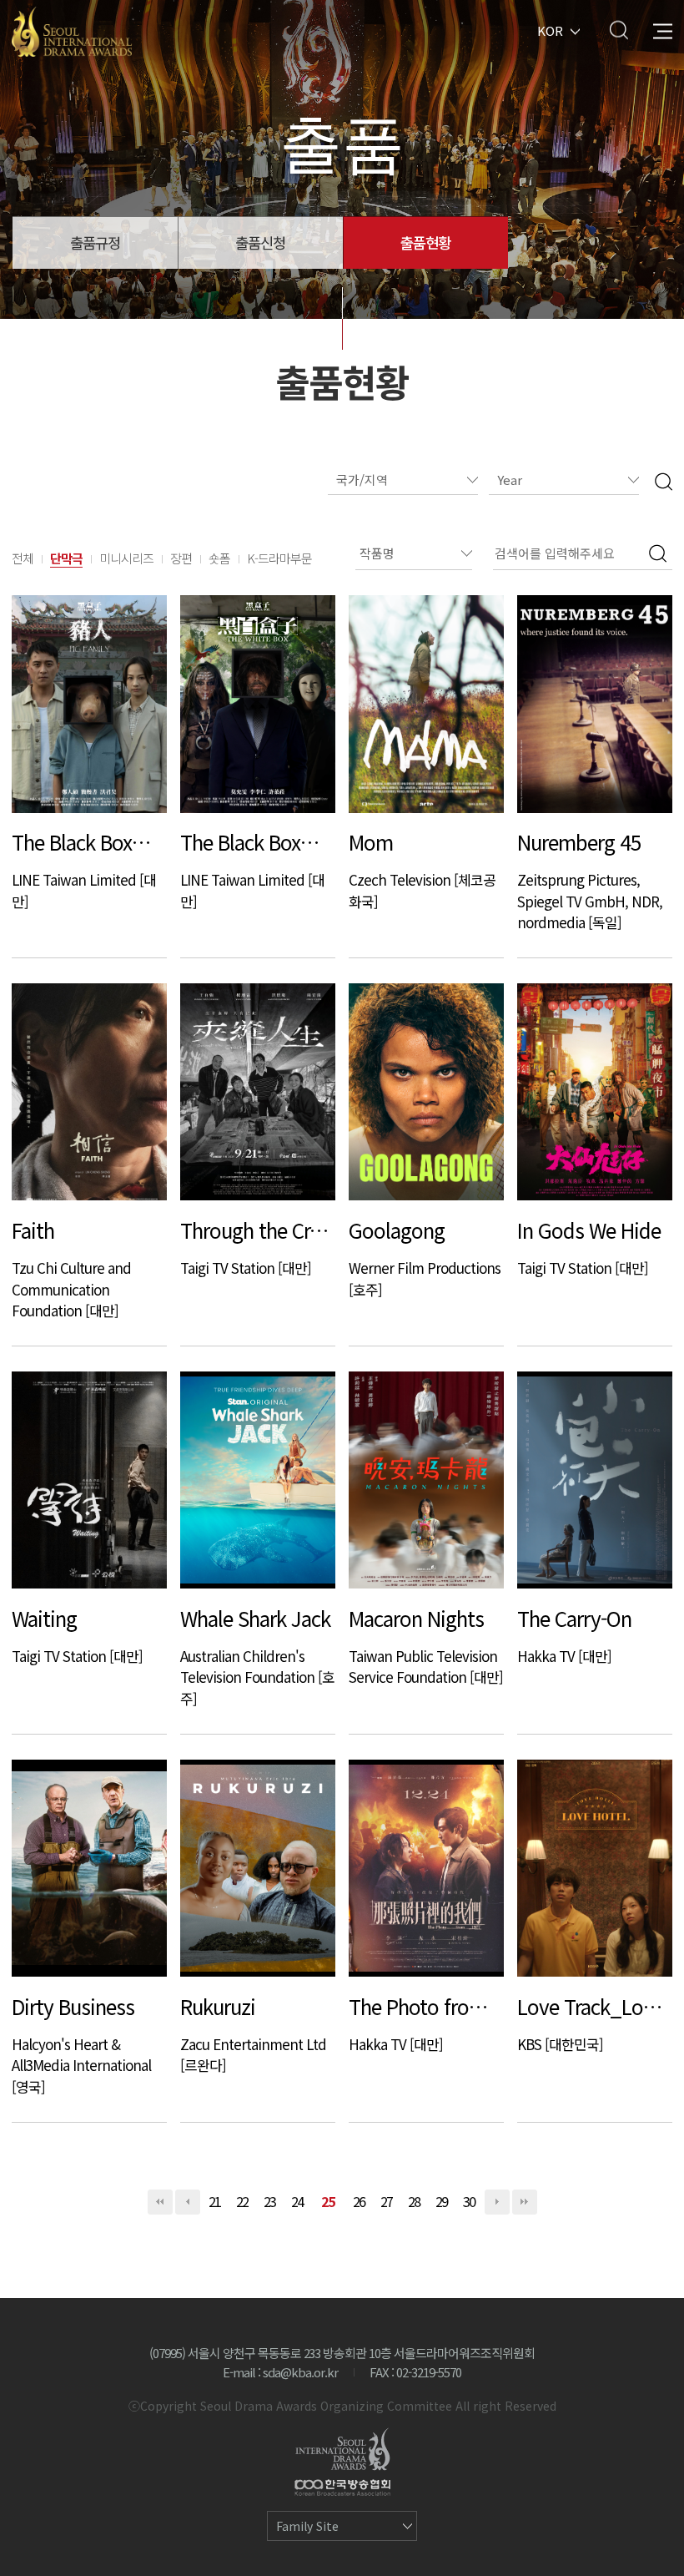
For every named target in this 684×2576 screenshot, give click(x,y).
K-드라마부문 (279, 558)
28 (415, 2201)
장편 (181, 558)
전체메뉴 (663, 30)
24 (298, 2201)
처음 (160, 2202)
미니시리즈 (126, 558)
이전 (188, 2202)
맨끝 (525, 2202)
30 (470, 2201)
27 (387, 2201)
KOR (550, 30)
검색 (619, 30)
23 (270, 2201)
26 (360, 2201)
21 (215, 2201)
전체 (23, 558)
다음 (497, 2202)
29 (442, 2201)
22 (243, 2201)
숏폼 (219, 558)
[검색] (664, 480)
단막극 (66, 558)
